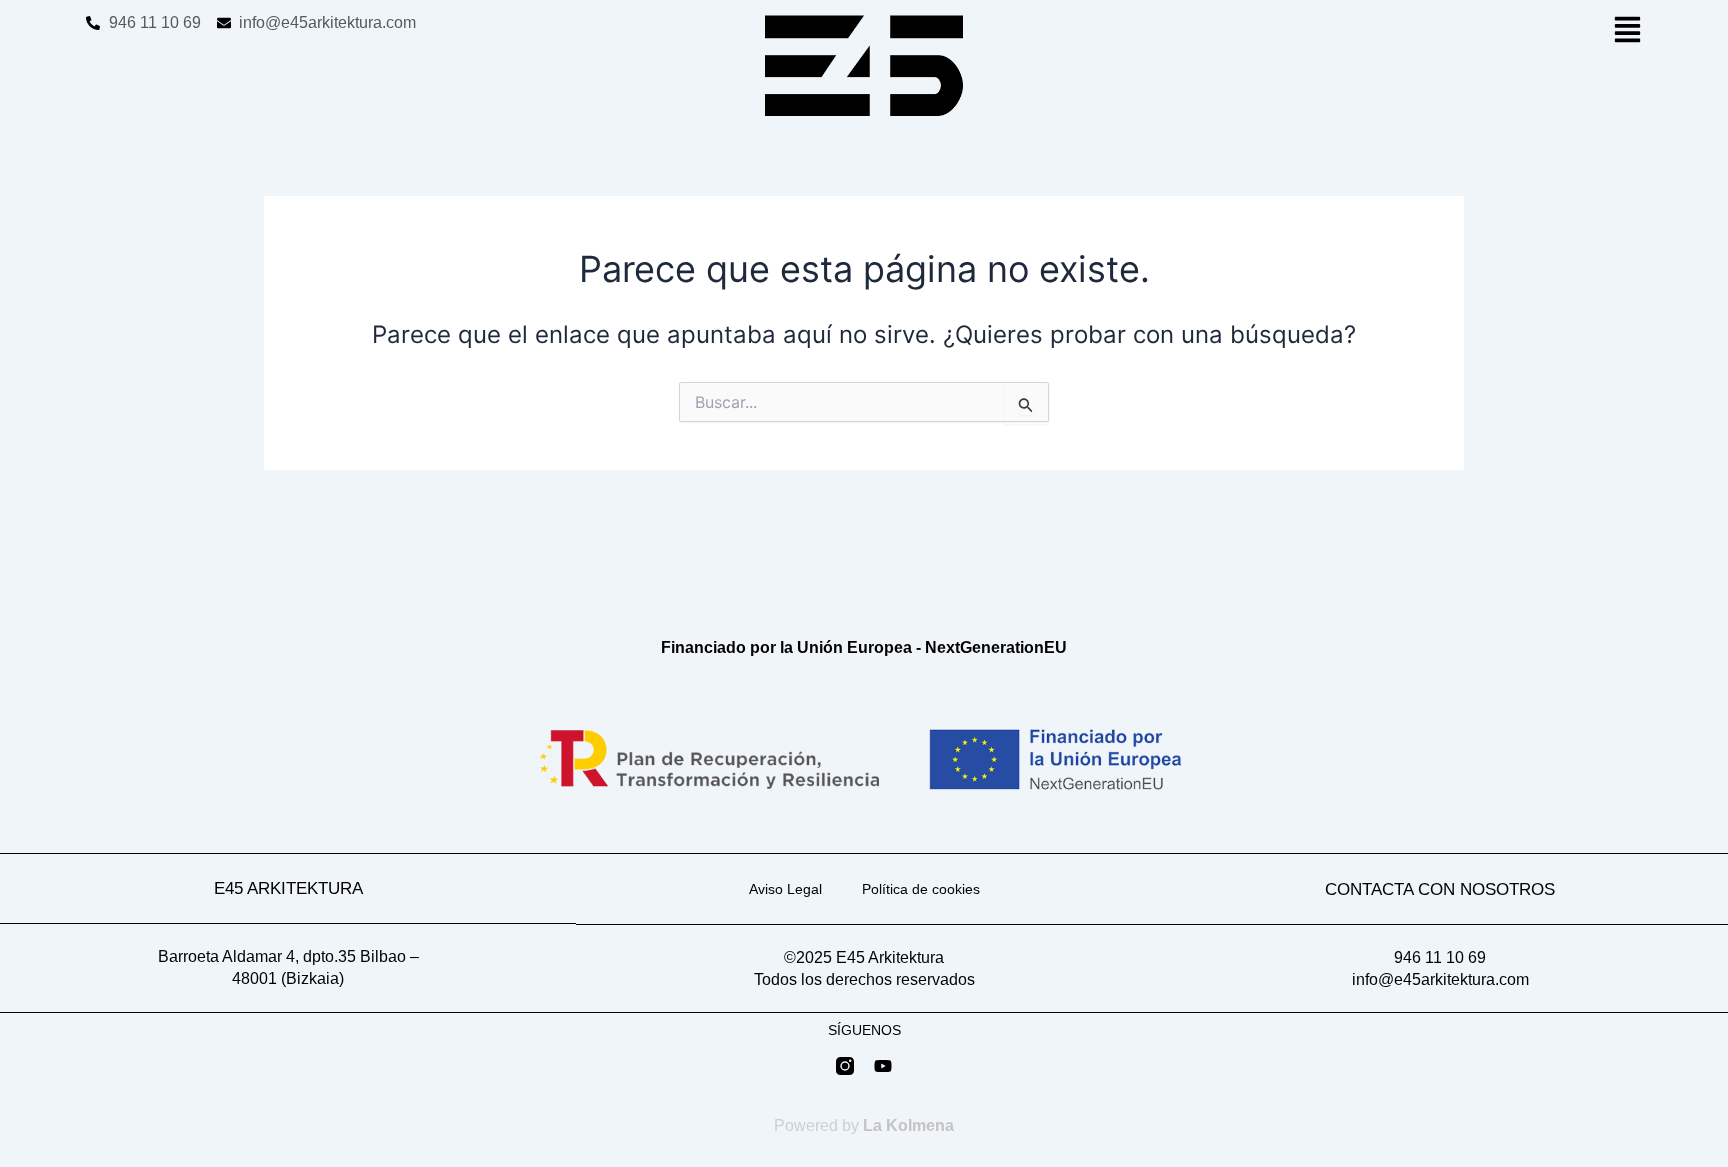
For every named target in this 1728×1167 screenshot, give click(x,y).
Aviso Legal (785, 889)
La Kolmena (908, 1125)
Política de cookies (921, 889)
